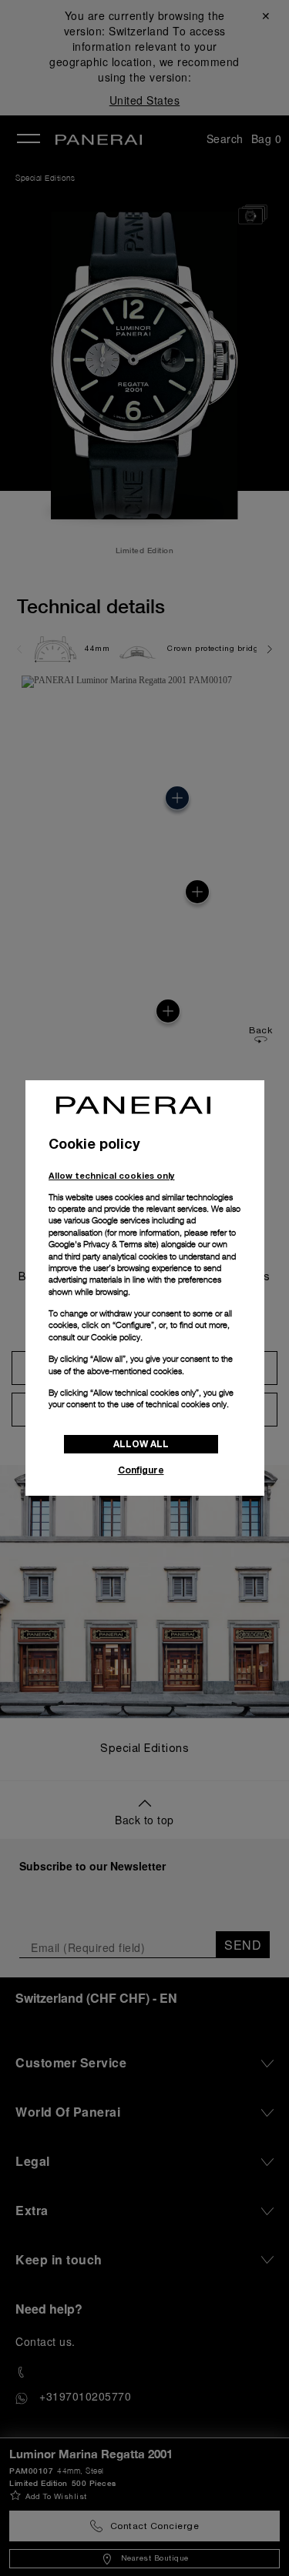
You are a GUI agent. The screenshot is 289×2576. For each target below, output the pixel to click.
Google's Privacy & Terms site (102, 1244)
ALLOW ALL (141, 1444)
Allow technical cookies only (112, 1175)
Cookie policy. (117, 1337)
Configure (141, 1470)
